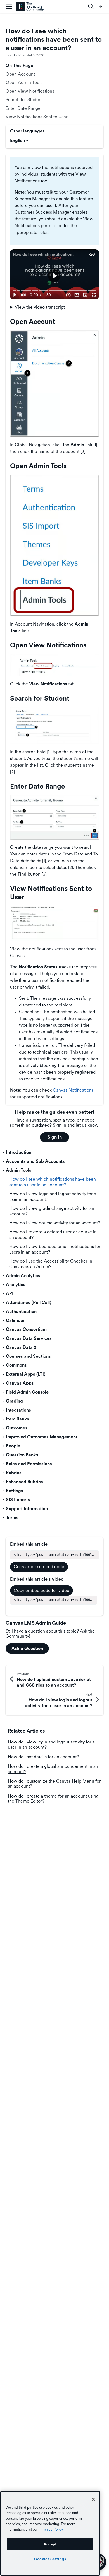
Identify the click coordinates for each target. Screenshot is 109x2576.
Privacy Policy (52, 2529)
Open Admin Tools (24, 82)
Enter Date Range (23, 108)
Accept (50, 2544)
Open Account (20, 74)
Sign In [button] (55, 1137)
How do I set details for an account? (43, 1757)
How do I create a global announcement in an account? (53, 1769)
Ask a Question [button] (27, 1648)
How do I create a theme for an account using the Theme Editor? (53, 1799)
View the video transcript (40, 307)
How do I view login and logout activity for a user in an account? (51, 1744)
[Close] (93, 2499)
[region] (50, 2533)
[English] (30, 7)
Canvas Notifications (73, 1090)
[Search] (91, 6)
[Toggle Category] (4, 1152)
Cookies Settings (50, 2559)
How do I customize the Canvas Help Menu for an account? (54, 1784)
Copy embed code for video (42, 1590)
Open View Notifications (30, 91)
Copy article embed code (39, 1567)
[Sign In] (101, 6)
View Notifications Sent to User (37, 117)
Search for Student (24, 100)
